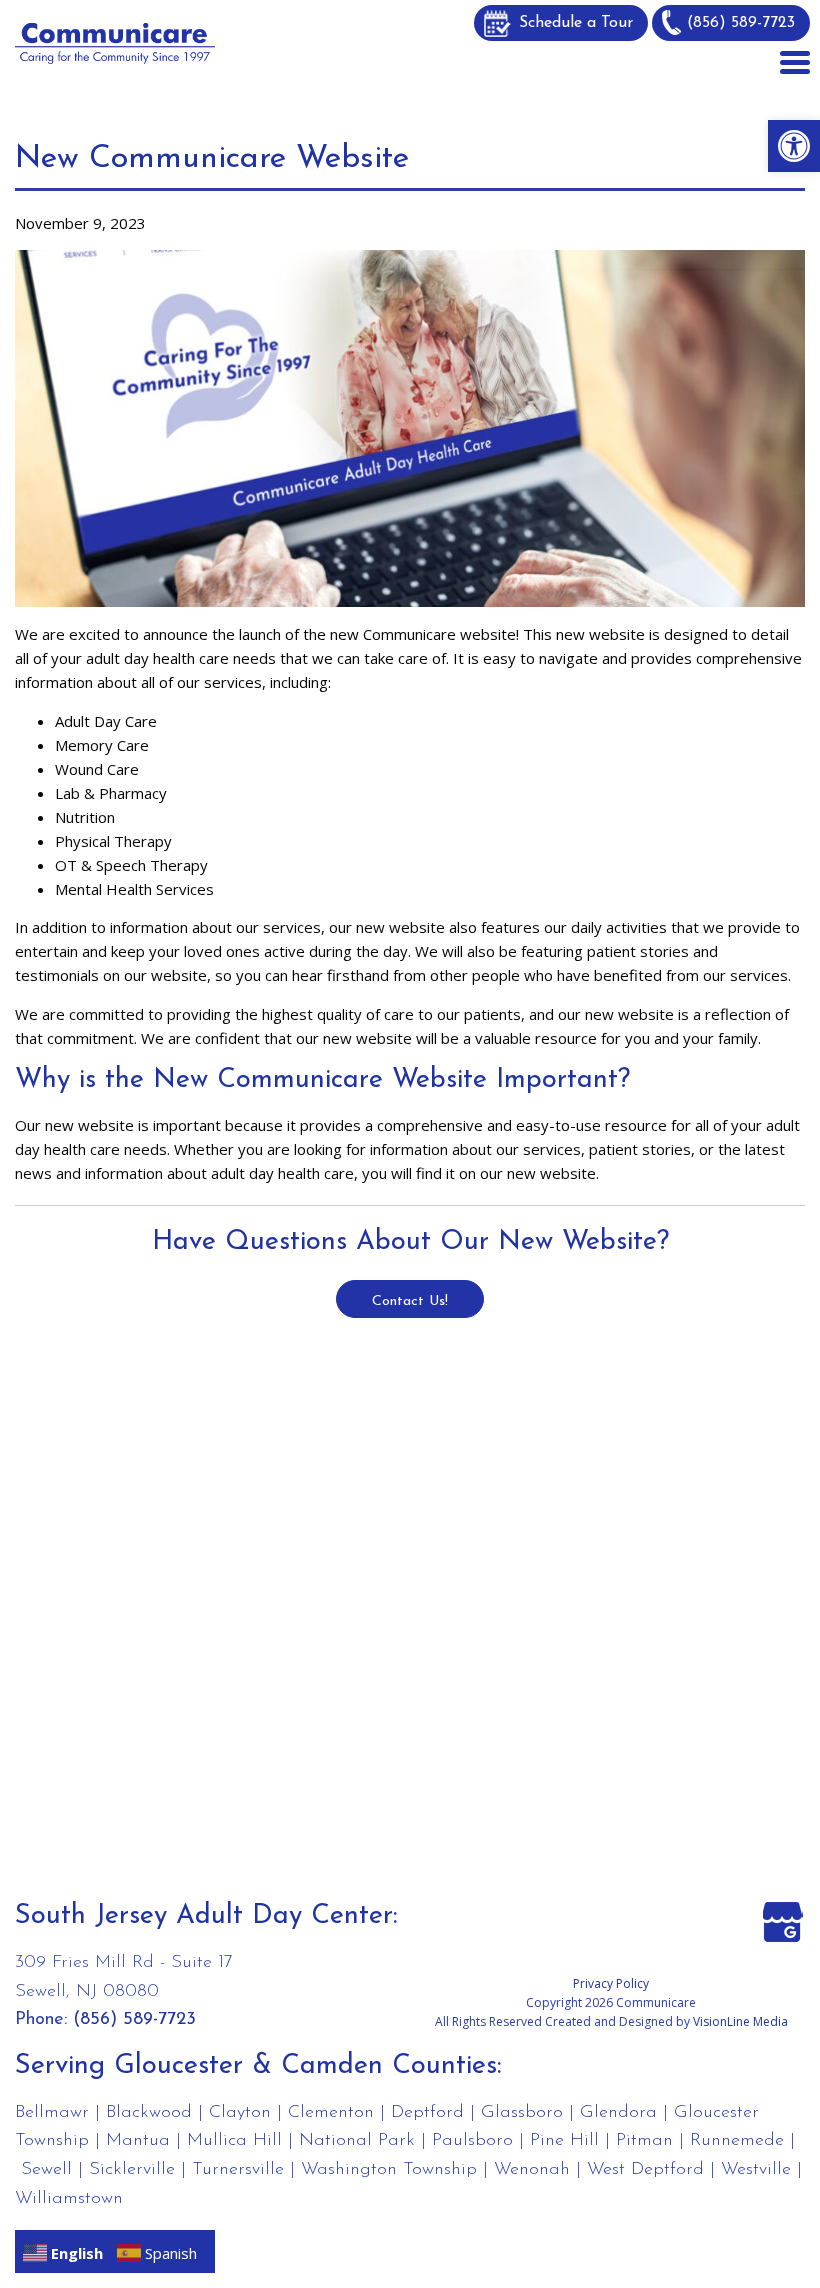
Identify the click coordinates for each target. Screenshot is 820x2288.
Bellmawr (52, 2113)
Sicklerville (132, 2170)
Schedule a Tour (576, 23)
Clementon (331, 2113)
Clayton (240, 2113)
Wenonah (532, 2170)
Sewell (46, 2170)
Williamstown (69, 2199)
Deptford (427, 2113)
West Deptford (645, 2170)
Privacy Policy (611, 1983)
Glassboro (522, 2113)
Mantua (138, 2141)
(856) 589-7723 (741, 23)
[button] (794, 146)
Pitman (644, 2141)
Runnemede (737, 2141)
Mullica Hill (234, 2141)
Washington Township (389, 2170)
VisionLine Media (740, 2021)
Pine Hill (564, 2141)
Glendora (618, 2113)
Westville (756, 2170)
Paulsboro (472, 2141)
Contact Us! (410, 1301)
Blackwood (149, 2113)
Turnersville (238, 2170)
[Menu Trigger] (795, 60)
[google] (783, 1920)
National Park (357, 2141)
